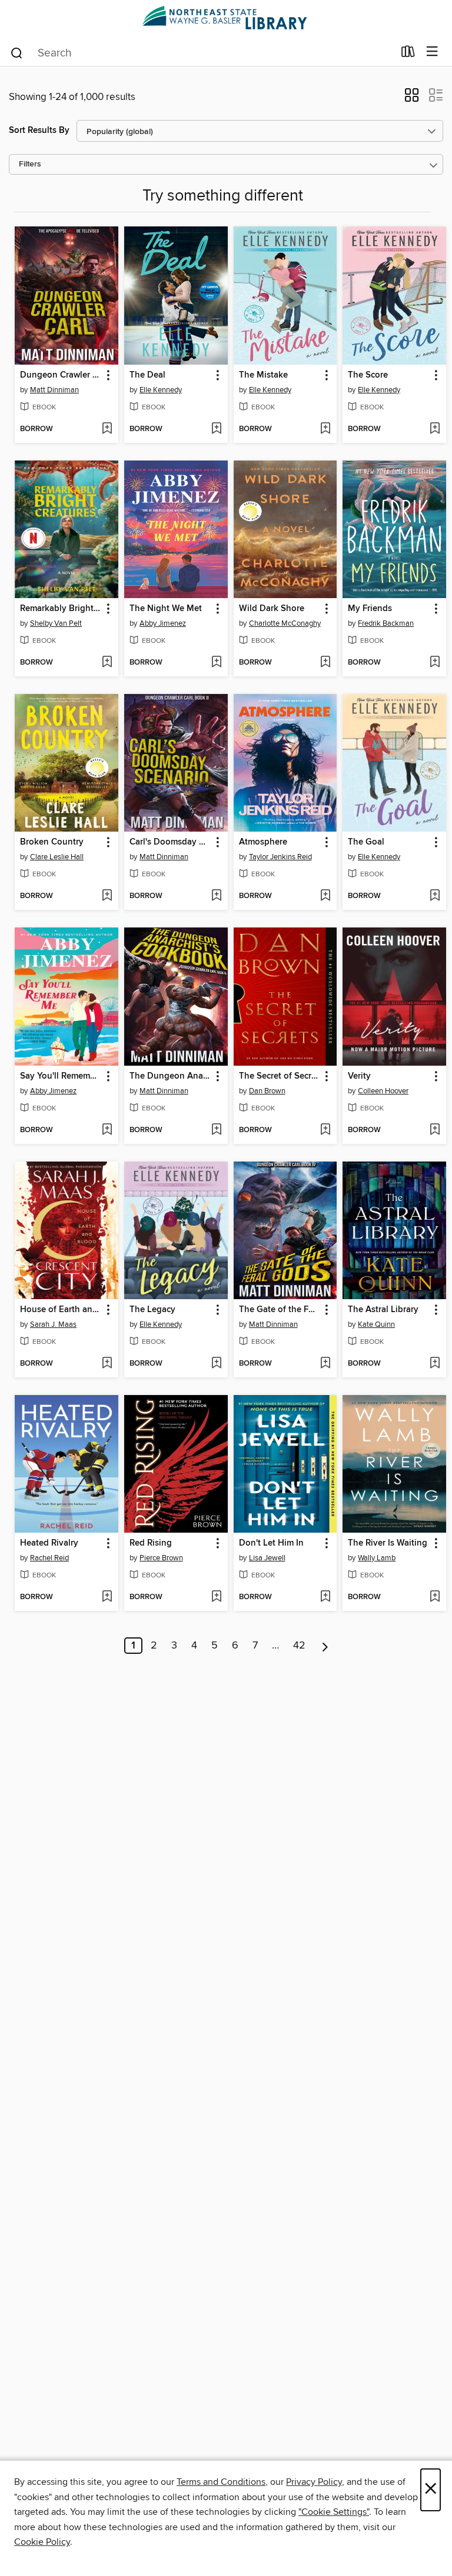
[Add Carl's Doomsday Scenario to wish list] (216, 896)
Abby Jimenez (163, 623)
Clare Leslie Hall (57, 857)
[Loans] (408, 54)
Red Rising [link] (151, 1543)
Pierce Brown (161, 1558)
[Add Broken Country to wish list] (107, 896)
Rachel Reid (49, 1558)
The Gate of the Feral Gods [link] (280, 1310)
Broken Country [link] (52, 842)
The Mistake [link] (263, 375)
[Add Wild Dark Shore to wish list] (325, 663)
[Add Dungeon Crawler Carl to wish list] (107, 429)
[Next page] (325, 1646)
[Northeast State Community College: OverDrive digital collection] (226, 19)
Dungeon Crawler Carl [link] (61, 375)
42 (299, 1646)
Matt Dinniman (54, 390)
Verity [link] (359, 1076)
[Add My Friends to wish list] (435, 663)
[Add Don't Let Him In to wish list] (325, 1597)
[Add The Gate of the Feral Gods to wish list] (325, 1364)
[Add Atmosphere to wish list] (325, 896)
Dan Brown (267, 1091)
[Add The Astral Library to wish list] (435, 1364)
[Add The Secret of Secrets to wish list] (325, 1130)
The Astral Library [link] (383, 1310)
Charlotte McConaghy (285, 623)
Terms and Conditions (221, 2482)
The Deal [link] (147, 375)
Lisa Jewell (267, 1558)
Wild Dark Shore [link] (272, 609)
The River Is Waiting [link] (388, 1543)
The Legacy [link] (152, 1310)
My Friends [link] (370, 609)
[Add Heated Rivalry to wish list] (107, 1597)
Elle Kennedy (161, 390)
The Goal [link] (366, 842)
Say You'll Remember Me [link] (61, 1076)
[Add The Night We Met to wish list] (216, 663)
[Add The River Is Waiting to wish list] (435, 1597)
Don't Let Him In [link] (271, 1543)
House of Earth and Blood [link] (61, 1310)
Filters (30, 164)
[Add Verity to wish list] (435, 1130)
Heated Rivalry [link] (49, 1543)
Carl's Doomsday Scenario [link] (170, 842)
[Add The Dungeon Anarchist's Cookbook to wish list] (216, 1130)
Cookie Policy (42, 2542)
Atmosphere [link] (263, 842)
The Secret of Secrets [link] (280, 1076)
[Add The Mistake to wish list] (325, 429)
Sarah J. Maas (53, 1324)
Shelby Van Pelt (56, 623)
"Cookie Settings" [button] (334, 2512)
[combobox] (202, 53)
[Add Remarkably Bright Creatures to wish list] (107, 663)
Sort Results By (39, 130)
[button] (412, 99)
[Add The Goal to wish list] (435, 896)
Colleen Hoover (383, 1091)
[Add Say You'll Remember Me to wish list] (107, 1130)
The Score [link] (368, 375)
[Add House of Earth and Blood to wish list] (107, 1364)
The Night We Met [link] (166, 609)
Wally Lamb (377, 1558)
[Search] (17, 52)
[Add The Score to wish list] (435, 429)
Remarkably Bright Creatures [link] (61, 609)
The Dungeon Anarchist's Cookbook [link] (170, 1076)
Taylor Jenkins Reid (280, 857)
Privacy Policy (314, 2482)
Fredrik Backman (386, 623)
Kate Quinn (376, 1324)
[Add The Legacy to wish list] (216, 1364)
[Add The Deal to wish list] (216, 429)
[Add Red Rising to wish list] (216, 1597)
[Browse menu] (432, 52)
